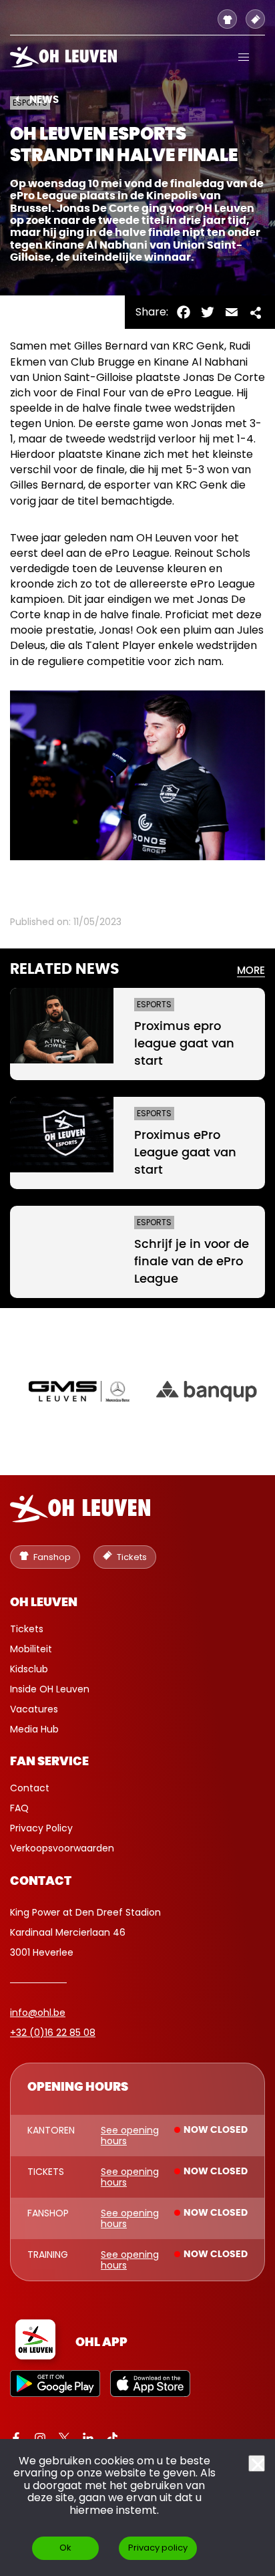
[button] (244, 57)
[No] (257, 2463)
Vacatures (34, 1709)
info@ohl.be (38, 2013)
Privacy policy (158, 2548)
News (44, 100)
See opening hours (130, 2136)
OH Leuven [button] (44, 1603)
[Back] (17, 99)
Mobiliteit (31, 1649)
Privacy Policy (41, 1828)
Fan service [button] (49, 1762)
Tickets (27, 1629)
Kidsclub (29, 1669)
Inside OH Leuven (50, 1689)
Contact (30, 1788)
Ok (65, 2548)
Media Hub (34, 1729)
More (251, 971)
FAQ (19, 1808)
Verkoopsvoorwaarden (62, 1848)
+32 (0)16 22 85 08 (53, 2033)
